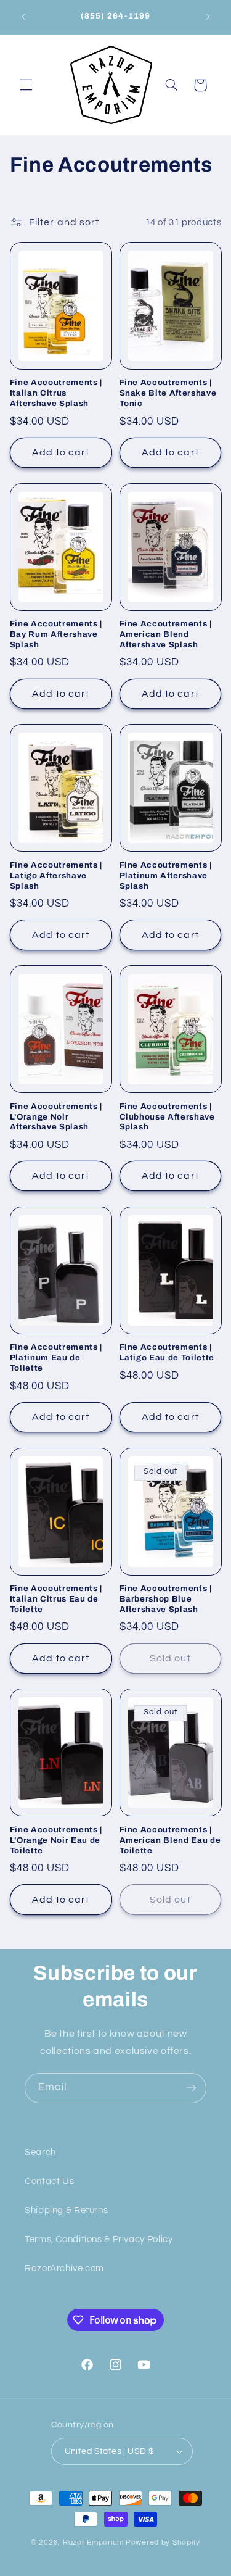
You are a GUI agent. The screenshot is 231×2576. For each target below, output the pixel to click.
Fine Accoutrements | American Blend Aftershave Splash (166, 634)
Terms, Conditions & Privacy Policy (99, 2239)
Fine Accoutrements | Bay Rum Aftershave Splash (56, 634)
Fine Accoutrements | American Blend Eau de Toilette (170, 1840)
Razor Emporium (93, 2542)
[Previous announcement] (23, 17)
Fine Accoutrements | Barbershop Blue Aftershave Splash (166, 1599)
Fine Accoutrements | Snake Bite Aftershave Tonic (168, 393)
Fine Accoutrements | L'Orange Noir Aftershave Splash (56, 1117)
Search (40, 2152)
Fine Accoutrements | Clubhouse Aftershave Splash (167, 1117)
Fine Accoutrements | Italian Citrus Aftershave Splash (56, 393)
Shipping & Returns (66, 2210)
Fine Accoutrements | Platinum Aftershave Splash (166, 875)
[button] (26, 85)
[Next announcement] (208, 17)
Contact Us (49, 2181)
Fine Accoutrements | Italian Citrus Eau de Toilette (56, 1599)
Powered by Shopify (163, 2542)
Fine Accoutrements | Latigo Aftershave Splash (56, 875)
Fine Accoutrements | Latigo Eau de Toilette (167, 1352)
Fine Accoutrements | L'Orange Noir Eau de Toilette (56, 1840)
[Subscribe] (192, 2088)
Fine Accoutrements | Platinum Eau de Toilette (56, 1357)
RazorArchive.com (64, 2268)
